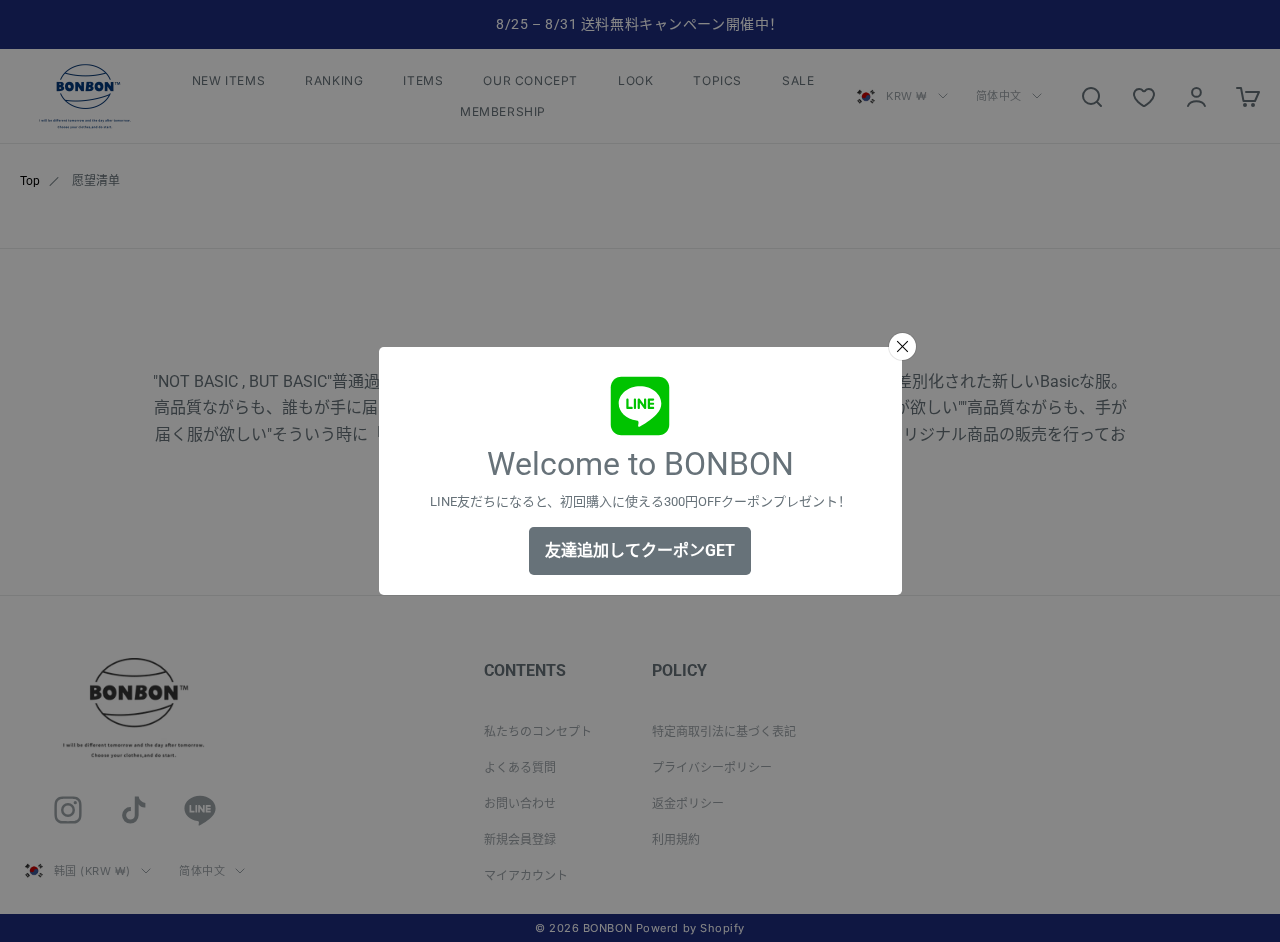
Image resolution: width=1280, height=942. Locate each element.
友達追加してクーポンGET (640, 550)
